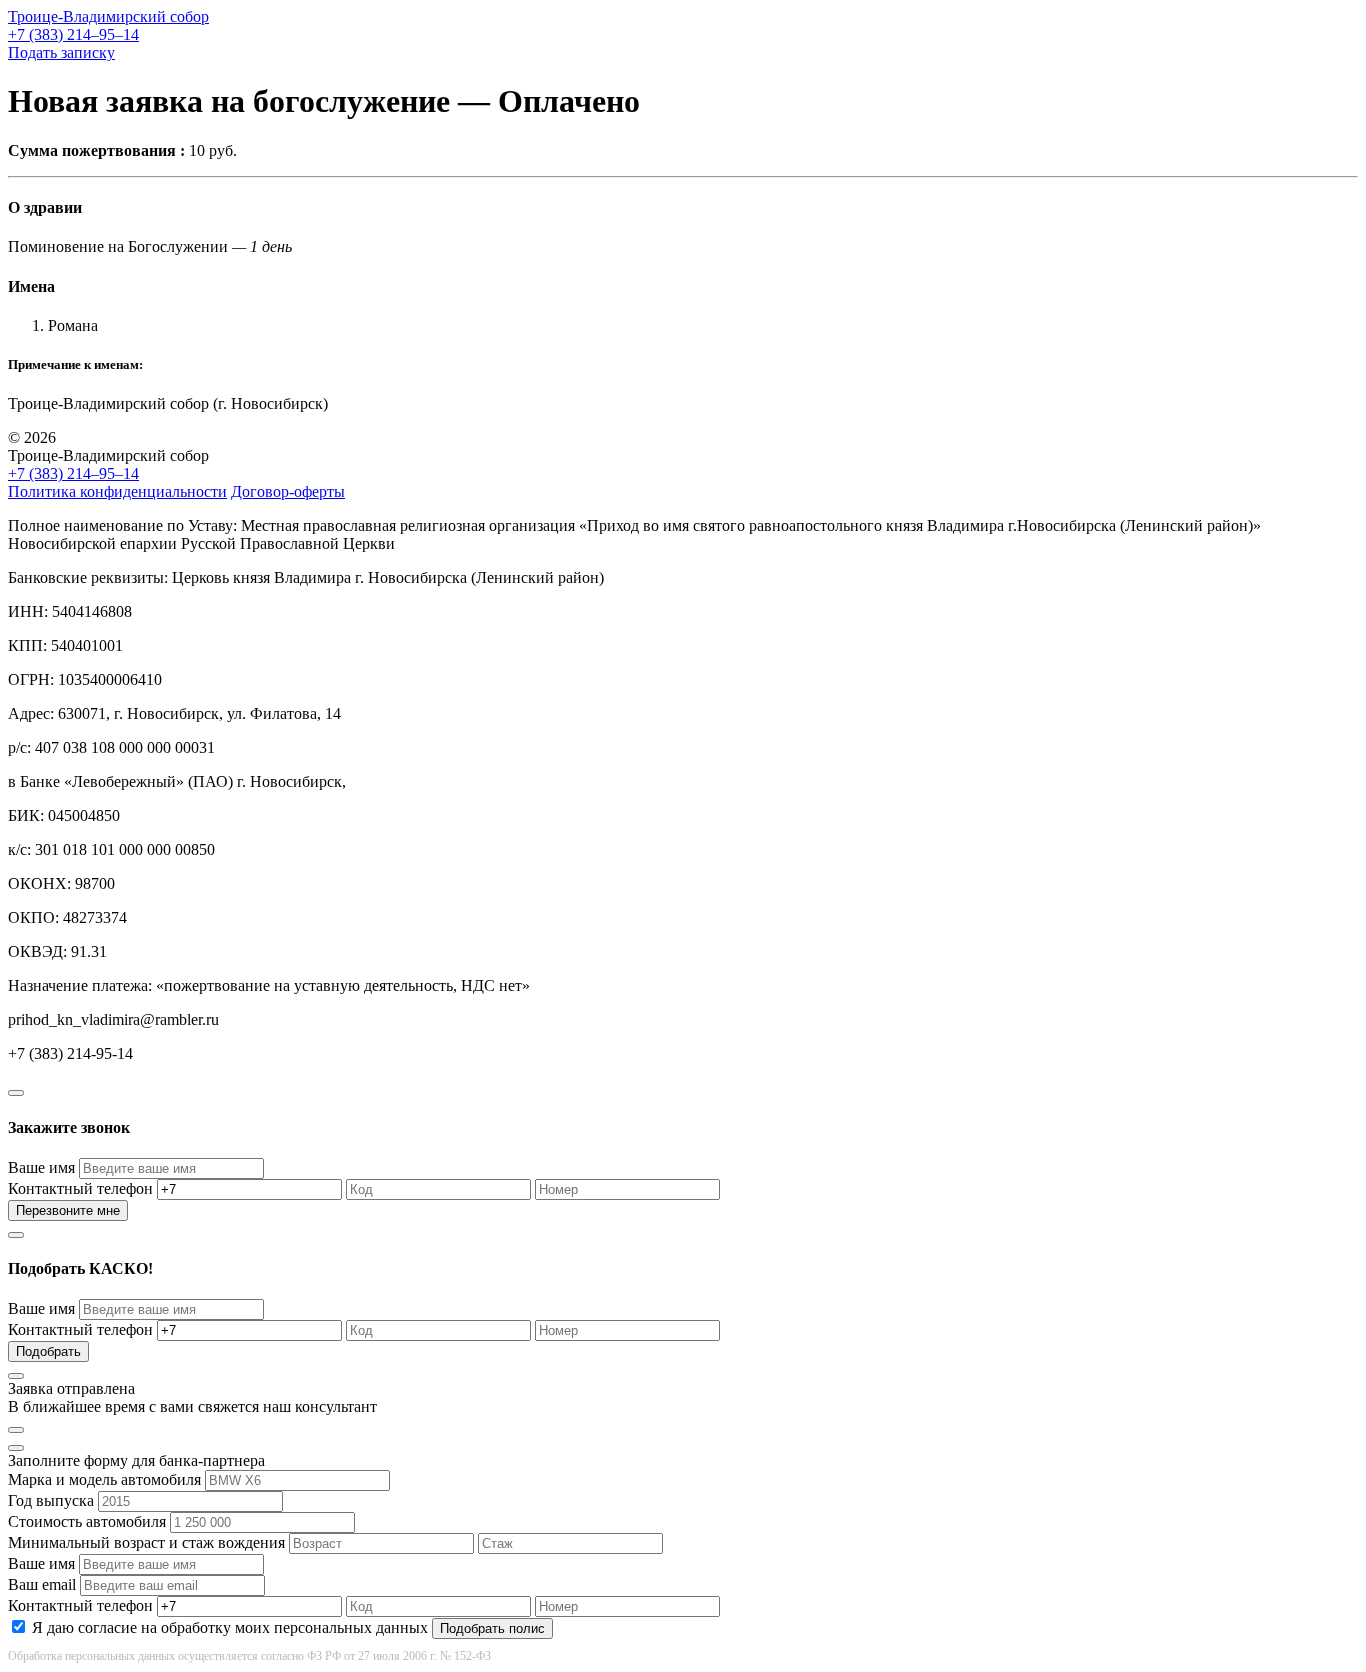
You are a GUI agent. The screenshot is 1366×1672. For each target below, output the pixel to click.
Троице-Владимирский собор (108, 16)
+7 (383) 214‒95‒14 (73, 34)
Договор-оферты (288, 491)
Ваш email (42, 1584)
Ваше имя (41, 1167)
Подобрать (48, 1351)
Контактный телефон (80, 1188)
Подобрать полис (492, 1628)
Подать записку (61, 52)
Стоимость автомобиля (87, 1521)
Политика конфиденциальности (117, 491)
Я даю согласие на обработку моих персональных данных (230, 1627)
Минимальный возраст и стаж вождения (146, 1542)
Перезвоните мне (68, 1210)
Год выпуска (51, 1500)
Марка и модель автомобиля (104, 1479)
